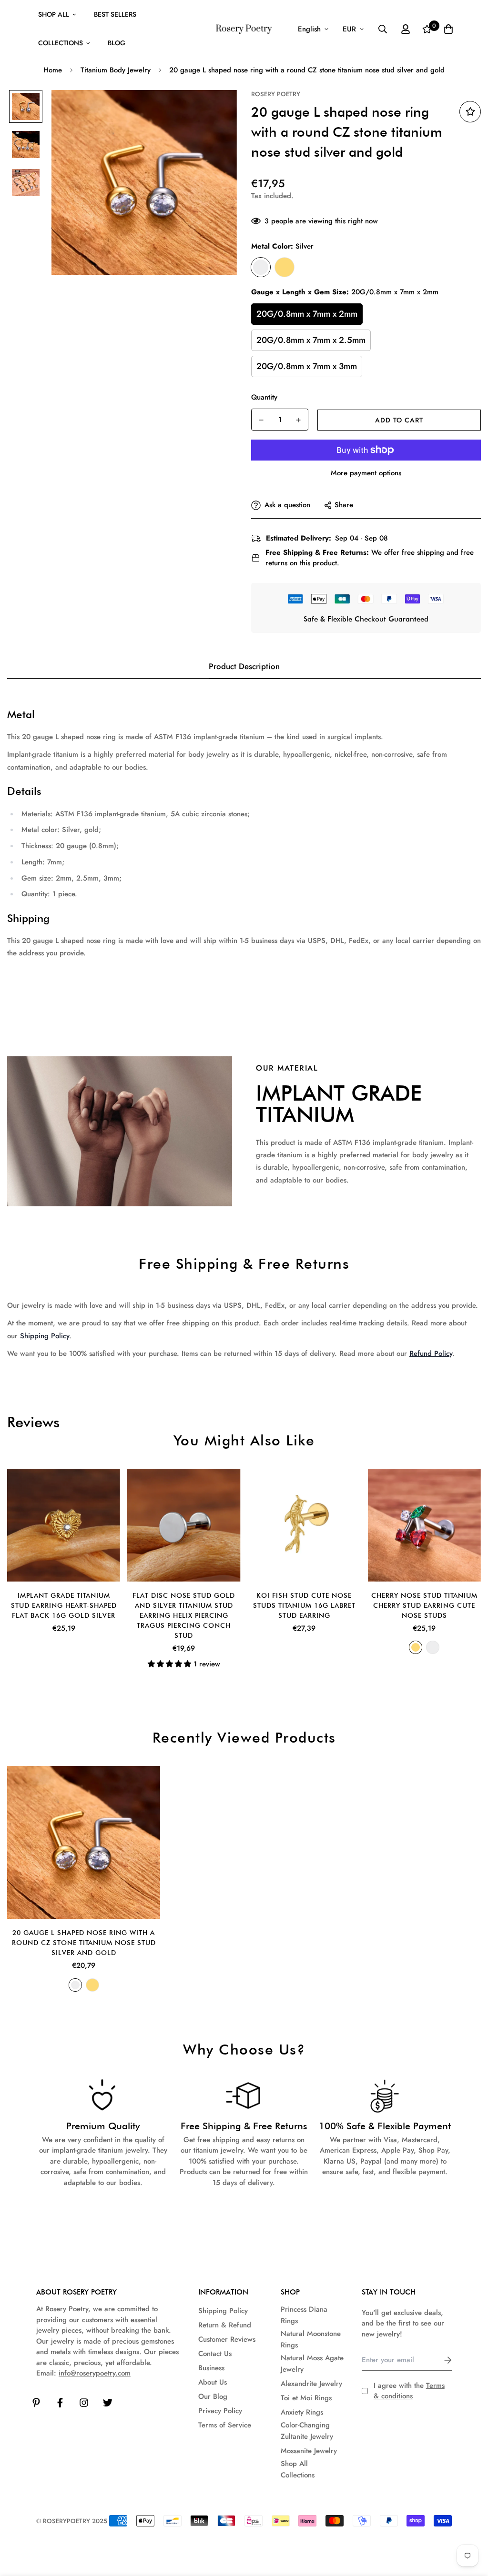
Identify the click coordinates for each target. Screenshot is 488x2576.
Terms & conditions (409, 2391)
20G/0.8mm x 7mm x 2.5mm (311, 340)
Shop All (54, 14)
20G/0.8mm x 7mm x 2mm (307, 314)
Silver (261, 267)
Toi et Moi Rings (306, 2398)
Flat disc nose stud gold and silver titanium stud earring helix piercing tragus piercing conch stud (184, 1615)
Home (53, 70)
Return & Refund (225, 2325)
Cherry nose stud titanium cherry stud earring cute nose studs (424, 1605)
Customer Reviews (227, 2339)
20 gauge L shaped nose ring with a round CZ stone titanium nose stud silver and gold (84, 1943)
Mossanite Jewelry (309, 2451)
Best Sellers (115, 14)
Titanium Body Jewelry (116, 70)
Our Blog (213, 2396)
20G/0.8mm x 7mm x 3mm (307, 366)
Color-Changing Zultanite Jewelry (307, 2431)
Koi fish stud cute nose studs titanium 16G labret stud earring (304, 1605)
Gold (285, 267)
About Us (213, 2382)
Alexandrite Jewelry (311, 2384)
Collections (61, 43)
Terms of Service (225, 2425)
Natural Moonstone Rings (311, 2339)
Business (211, 2368)
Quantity (264, 397)
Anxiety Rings (302, 2412)
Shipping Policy (45, 1336)
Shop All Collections (298, 2469)
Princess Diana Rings (304, 2315)
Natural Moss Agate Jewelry (312, 2364)
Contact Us (215, 2354)
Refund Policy (431, 1353)
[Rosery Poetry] (244, 29)
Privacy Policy (220, 2411)
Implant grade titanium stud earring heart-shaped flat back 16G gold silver (64, 1605)
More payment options (366, 473)
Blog (117, 43)
